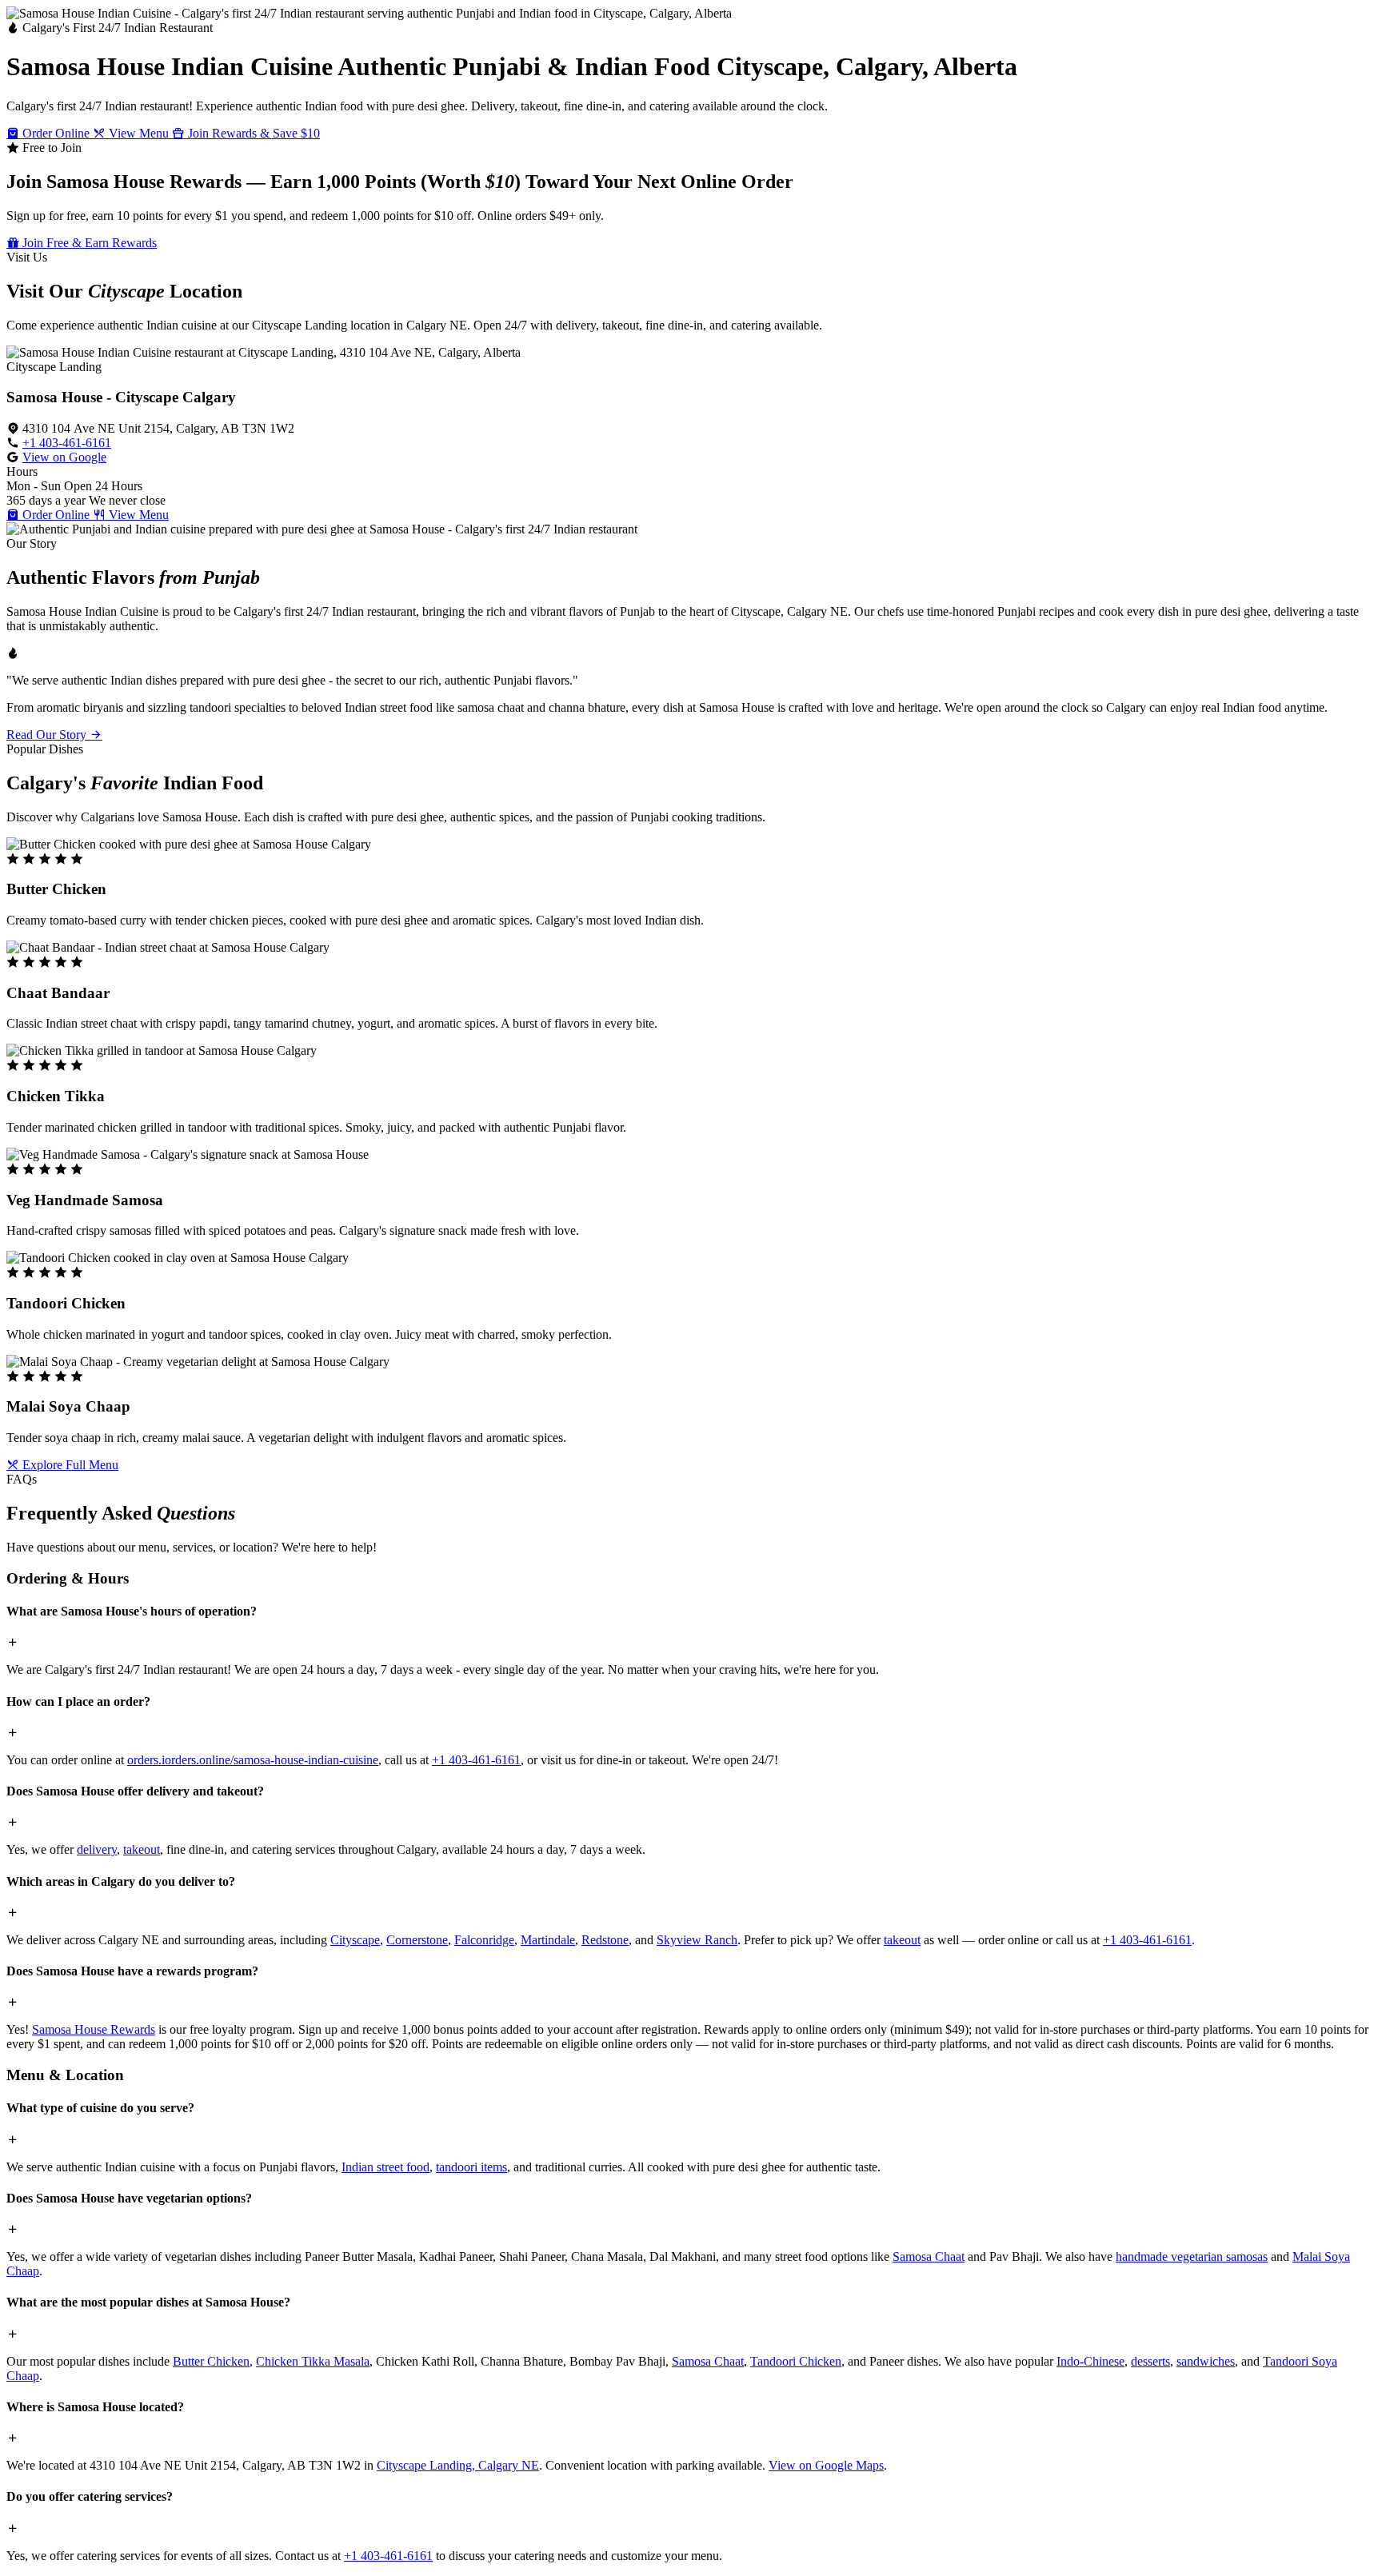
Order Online (56, 133)
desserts (1150, 2361)
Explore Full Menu (69, 1465)
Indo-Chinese (1090, 2361)
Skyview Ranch (697, 1940)
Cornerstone (417, 1940)
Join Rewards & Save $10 (252, 133)
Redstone (605, 1940)
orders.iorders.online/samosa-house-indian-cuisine (253, 1760)
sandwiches (1206, 2361)
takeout (142, 1849)
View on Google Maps (826, 2465)
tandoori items (471, 2167)
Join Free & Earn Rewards (88, 243)
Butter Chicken (211, 2361)
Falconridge (484, 1940)
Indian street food (385, 2167)
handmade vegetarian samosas (1192, 2256)
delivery (97, 1849)
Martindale (548, 1940)
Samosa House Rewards (94, 2029)
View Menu (139, 133)
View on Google (64, 457)
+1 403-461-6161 (67, 443)
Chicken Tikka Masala (313, 2361)
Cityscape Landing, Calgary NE (458, 2465)
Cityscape (355, 1940)
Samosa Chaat (929, 2256)
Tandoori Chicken (796, 2361)
